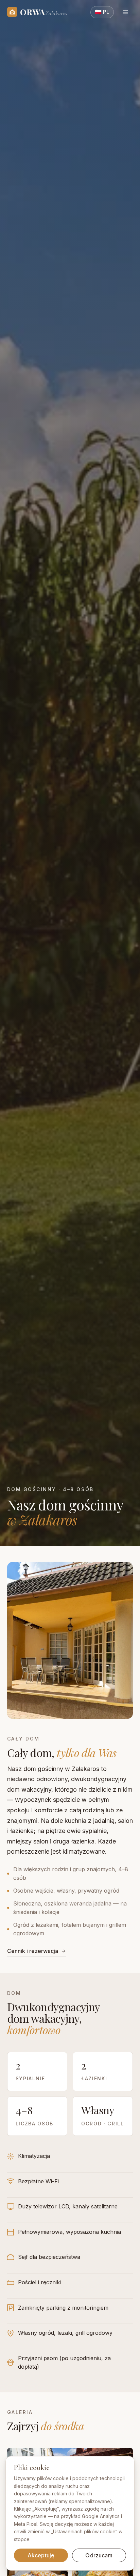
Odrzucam (99, 2555)
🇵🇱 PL (102, 12)
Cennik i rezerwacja (33, 1951)
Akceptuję (41, 2555)
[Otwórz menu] (125, 12)
